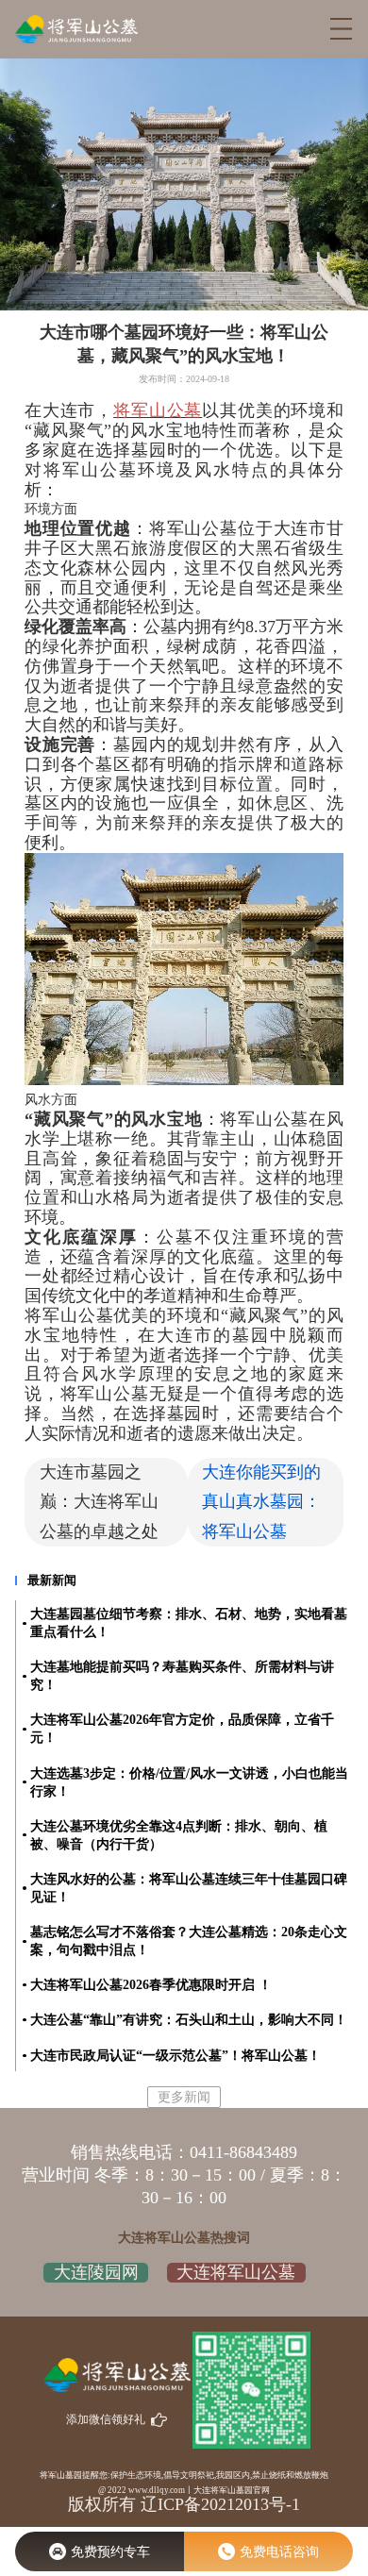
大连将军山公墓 (236, 2272)
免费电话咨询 (279, 2551)
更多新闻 (184, 2097)
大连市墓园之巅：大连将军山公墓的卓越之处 (99, 1501)
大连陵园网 (96, 2272)
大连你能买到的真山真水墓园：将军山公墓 (261, 1501)
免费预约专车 (110, 2551)
